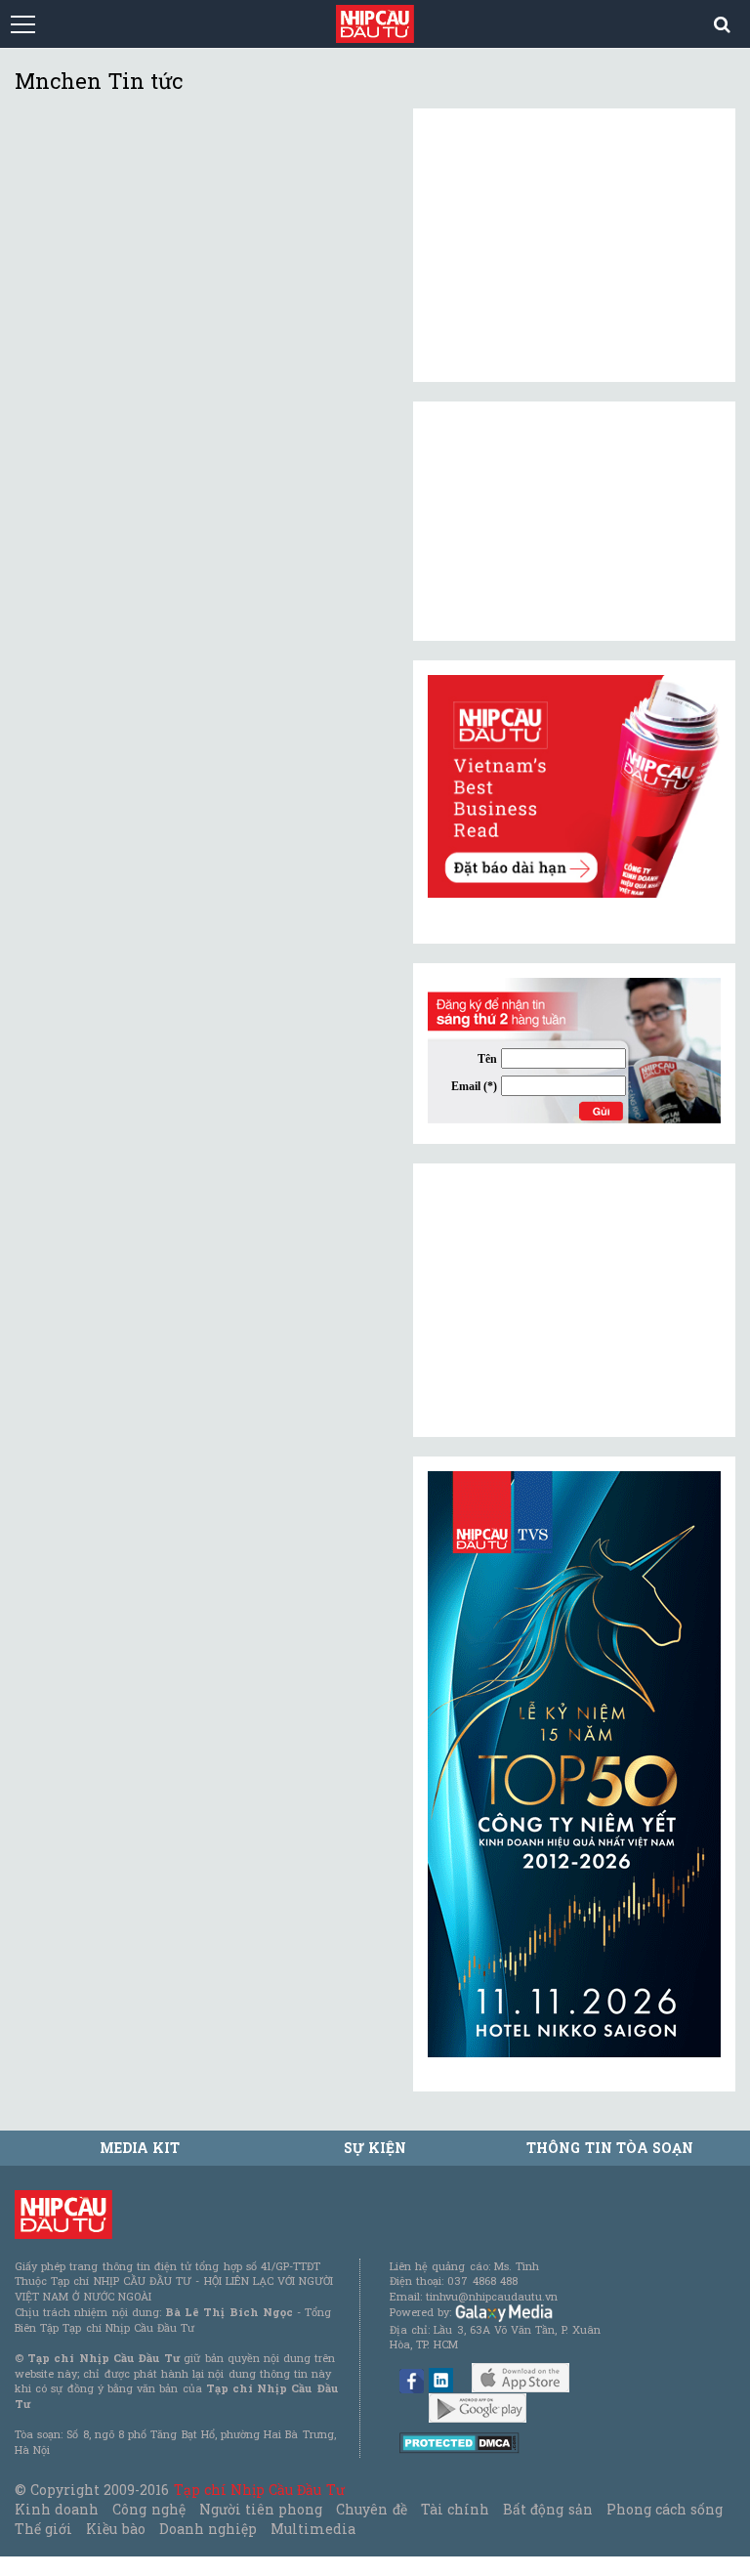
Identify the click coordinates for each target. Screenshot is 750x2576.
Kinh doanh (57, 2509)
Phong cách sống (665, 2509)
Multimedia (313, 2529)
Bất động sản (547, 2509)
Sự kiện (375, 2148)
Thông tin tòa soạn (610, 2148)
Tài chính (455, 2509)
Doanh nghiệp (208, 2529)
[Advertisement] (574, 1300)
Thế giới (43, 2529)
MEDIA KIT (140, 2148)
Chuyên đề (371, 2509)
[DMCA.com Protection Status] (459, 2442)
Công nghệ (148, 2509)
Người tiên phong (261, 2509)
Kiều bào (115, 2529)
